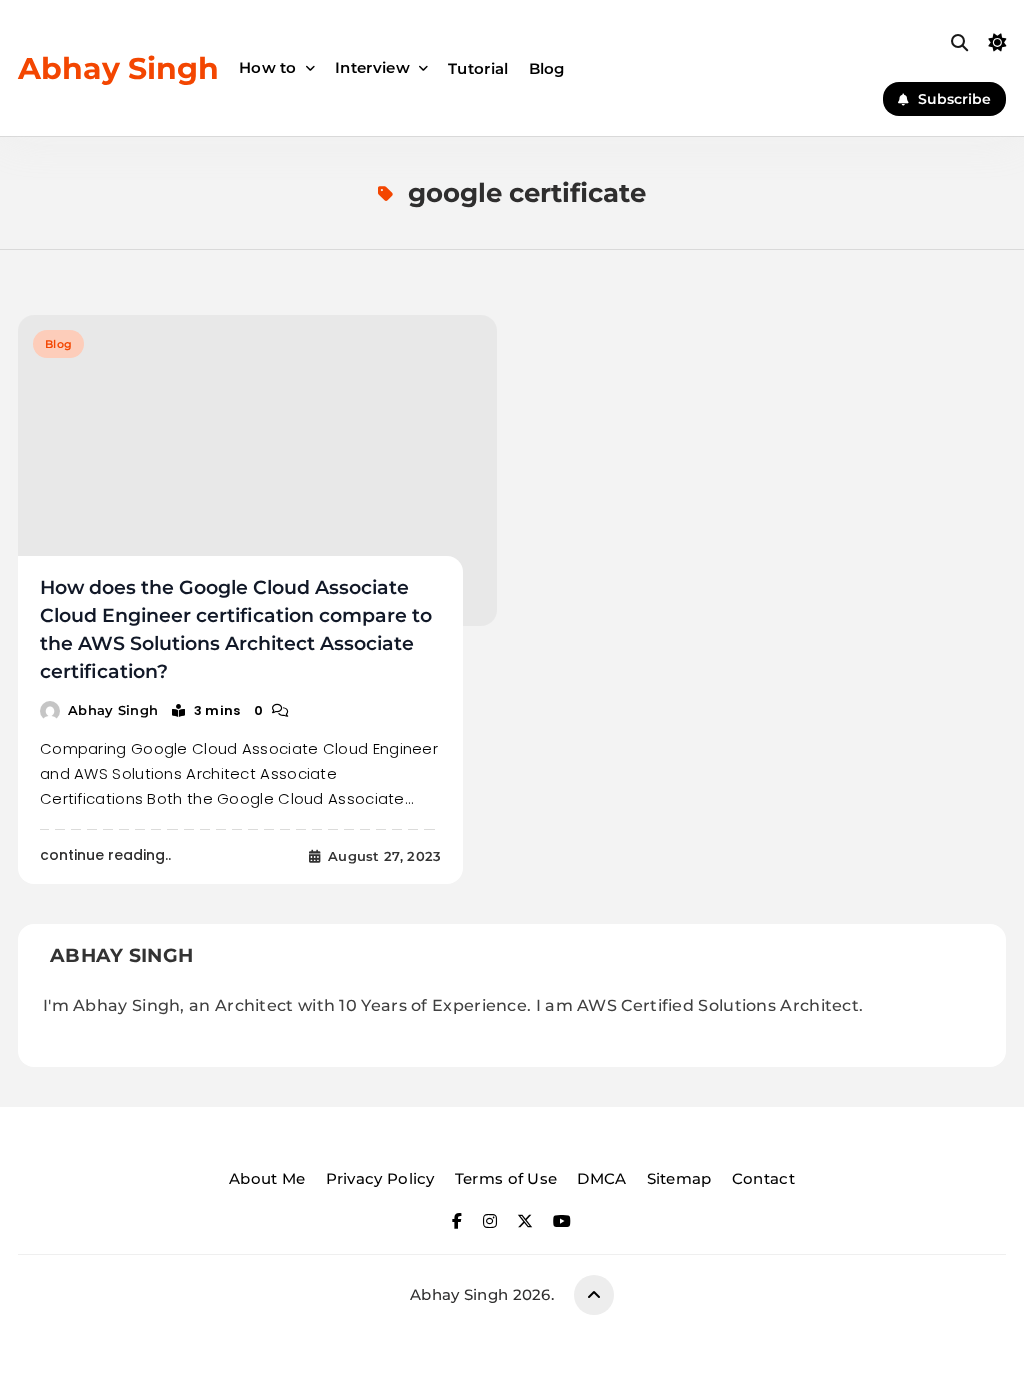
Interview (372, 67)
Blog (547, 68)
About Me (267, 1178)
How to (268, 67)
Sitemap (679, 1178)
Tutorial (478, 68)
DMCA (601, 1178)
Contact (763, 1178)
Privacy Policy (380, 1178)
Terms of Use (506, 1178)
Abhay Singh (118, 68)
